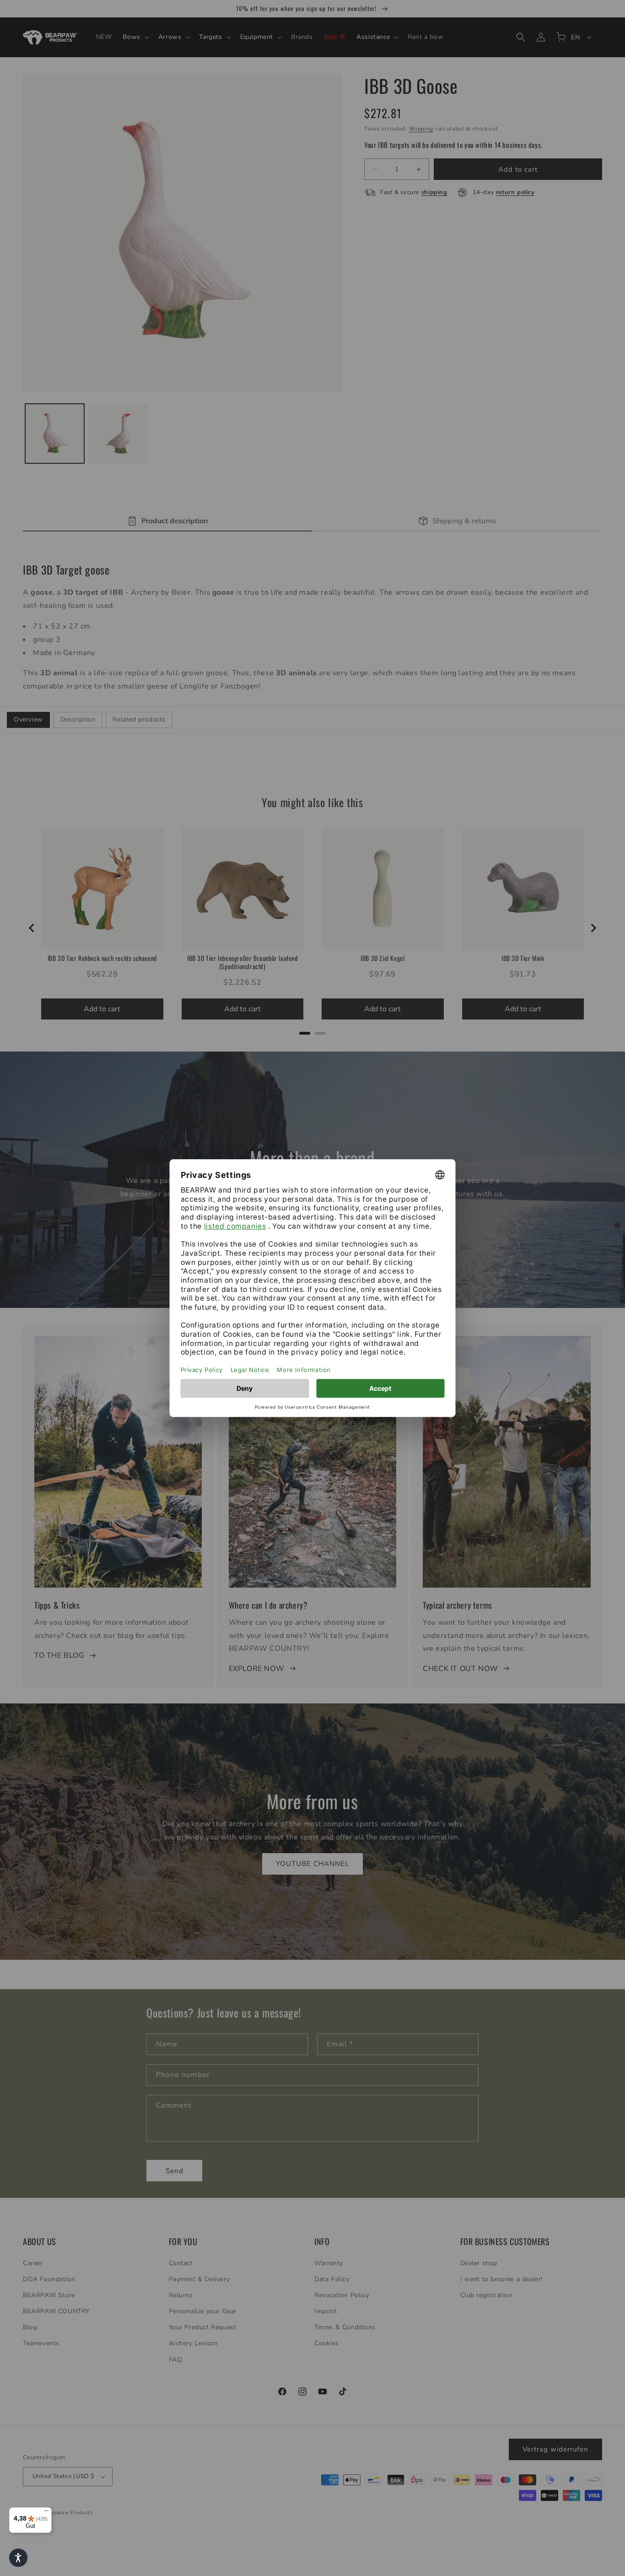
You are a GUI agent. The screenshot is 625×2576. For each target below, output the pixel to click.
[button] (18, 2558)
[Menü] (46, 2513)
